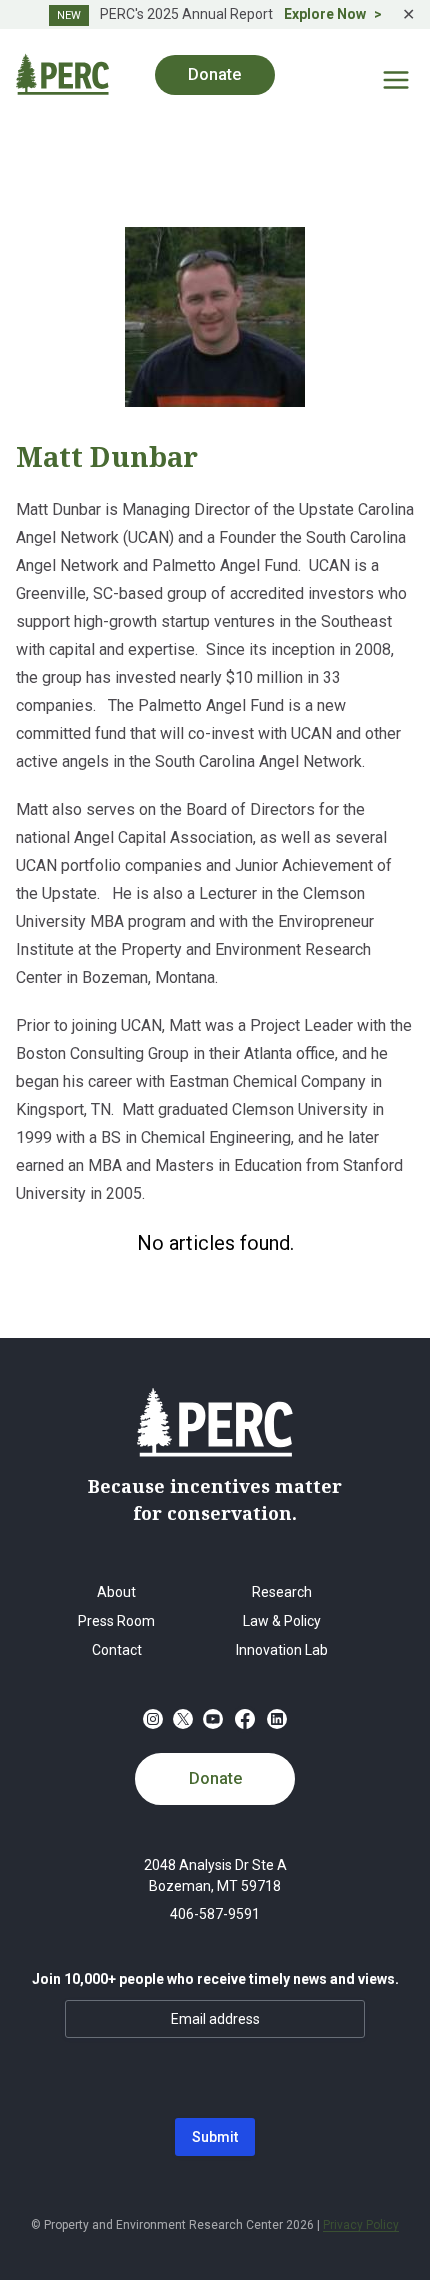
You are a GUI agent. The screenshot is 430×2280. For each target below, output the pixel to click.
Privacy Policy (361, 2225)
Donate (215, 1778)
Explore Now (325, 14)
